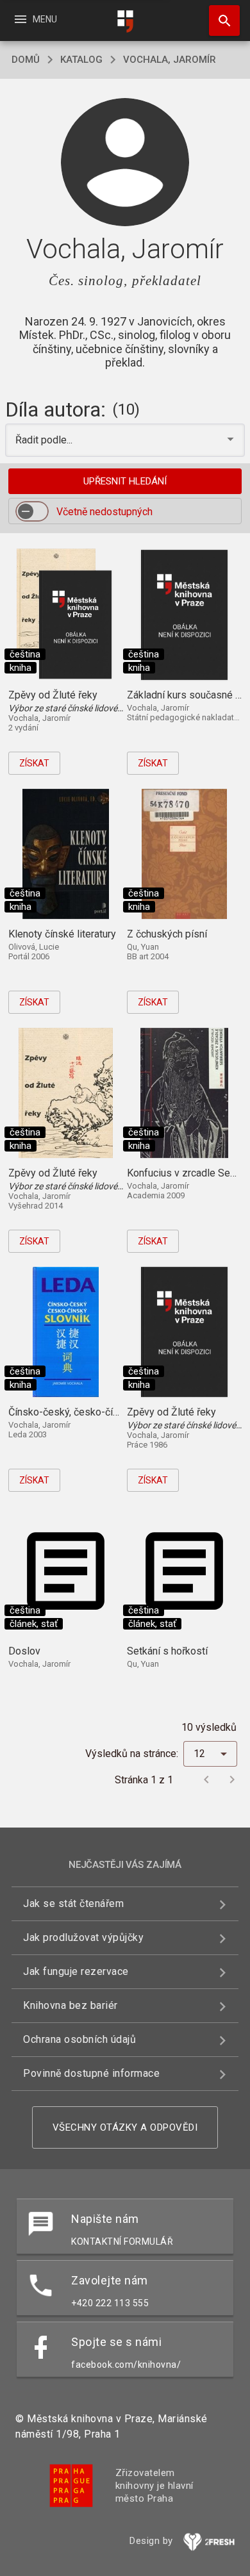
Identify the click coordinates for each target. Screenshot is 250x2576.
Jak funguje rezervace (76, 1971)
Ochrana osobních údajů (79, 2039)
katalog (81, 60)
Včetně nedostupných (104, 512)
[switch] (32, 511)
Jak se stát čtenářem (73, 1903)
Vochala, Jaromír (170, 60)
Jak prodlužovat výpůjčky (83, 1937)
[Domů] (125, 21)
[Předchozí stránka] (206, 1779)
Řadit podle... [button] (45, 440)
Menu (35, 19)
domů (26, 60)
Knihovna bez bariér (71, 2005)
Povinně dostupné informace (91, 2073)
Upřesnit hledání (125, 481)
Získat (34, 763)
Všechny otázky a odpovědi (125, 2127)
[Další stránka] (232, 1779)
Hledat (220, 21)
